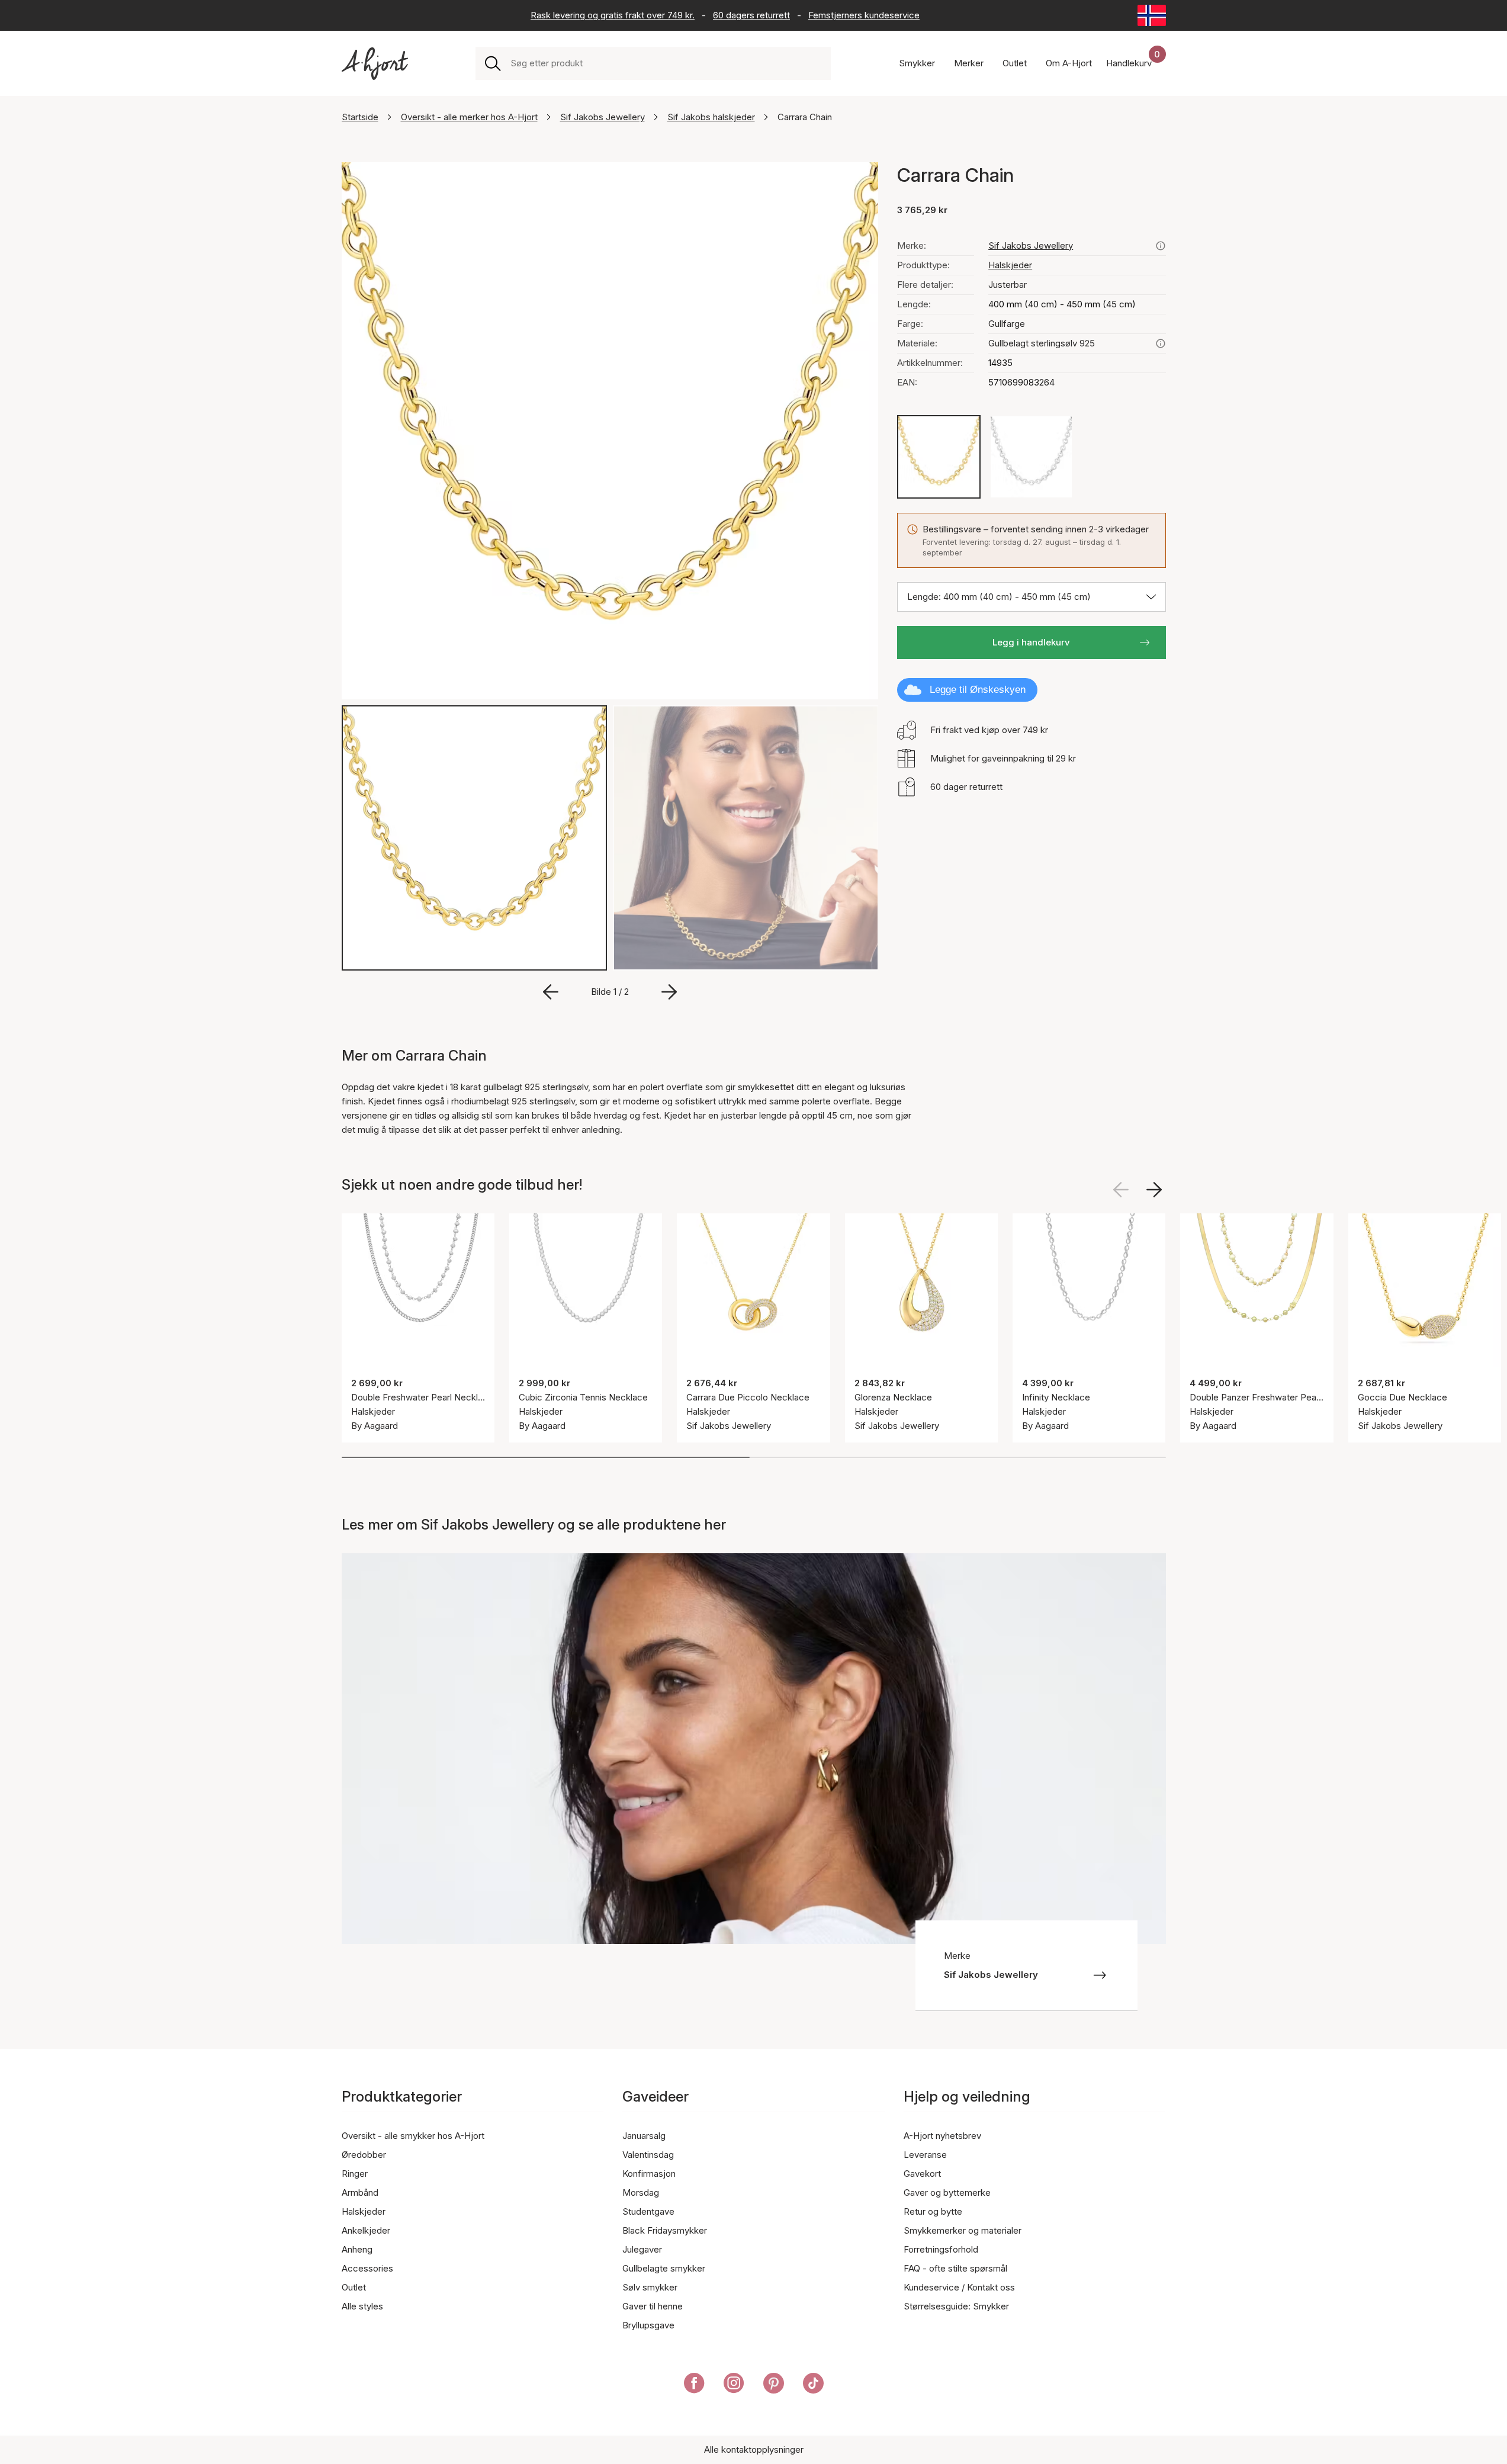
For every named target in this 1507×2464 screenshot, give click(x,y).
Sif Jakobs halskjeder (711, 117)
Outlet (354, 2287)
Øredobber (364, 2155)
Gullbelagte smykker (664, 2268)
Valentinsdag (648, 2155)
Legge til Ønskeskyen (978, 690)
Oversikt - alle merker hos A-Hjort (469, 117)
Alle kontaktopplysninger (754, 2449)
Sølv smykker (650, 2287)
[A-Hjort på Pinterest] (774, 2385)
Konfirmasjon (649, 2174)
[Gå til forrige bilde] (551, 992)
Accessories (367, 2268)
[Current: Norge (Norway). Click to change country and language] (1152, 15)
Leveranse (925, 2155)
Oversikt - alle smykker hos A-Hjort (413, 2136)
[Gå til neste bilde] (669, 992)
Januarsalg (644, 2136)
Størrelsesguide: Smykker (956, 2306)
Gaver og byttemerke (947, 2192)
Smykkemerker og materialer (963, 2230)
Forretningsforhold (941, 2249)
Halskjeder (1010, 265)
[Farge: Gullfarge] (939, 457)
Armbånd (360, 2192)
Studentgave (648, 2211)
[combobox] (666, 63)
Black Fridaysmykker (665, 2230)
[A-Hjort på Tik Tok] (813, 2385)
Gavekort (922, 2174)
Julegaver (642, 2249)
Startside (360, 117)
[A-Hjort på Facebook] (694, 2385)
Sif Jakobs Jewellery (603, 117)
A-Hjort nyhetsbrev (942, 2136)
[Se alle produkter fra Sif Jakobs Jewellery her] (1161, 246)
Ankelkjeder (366, 2230)
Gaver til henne (653, 2306)
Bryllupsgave (648, 2325)
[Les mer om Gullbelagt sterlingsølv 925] (1161, 343)
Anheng (357, 2249)
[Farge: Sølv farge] (1031, 457)
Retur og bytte (933, 2211)
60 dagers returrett (751, 15)
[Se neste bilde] (1154, 1190)
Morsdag (641, 2192)
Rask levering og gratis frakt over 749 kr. (613, 15)
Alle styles (362, 2306)
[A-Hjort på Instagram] (734, 2385)
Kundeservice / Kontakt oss (959, 2287)
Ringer (355, 2174)
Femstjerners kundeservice (864, 15)
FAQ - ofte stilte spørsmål (955, 2268)
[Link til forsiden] (375, 64)
